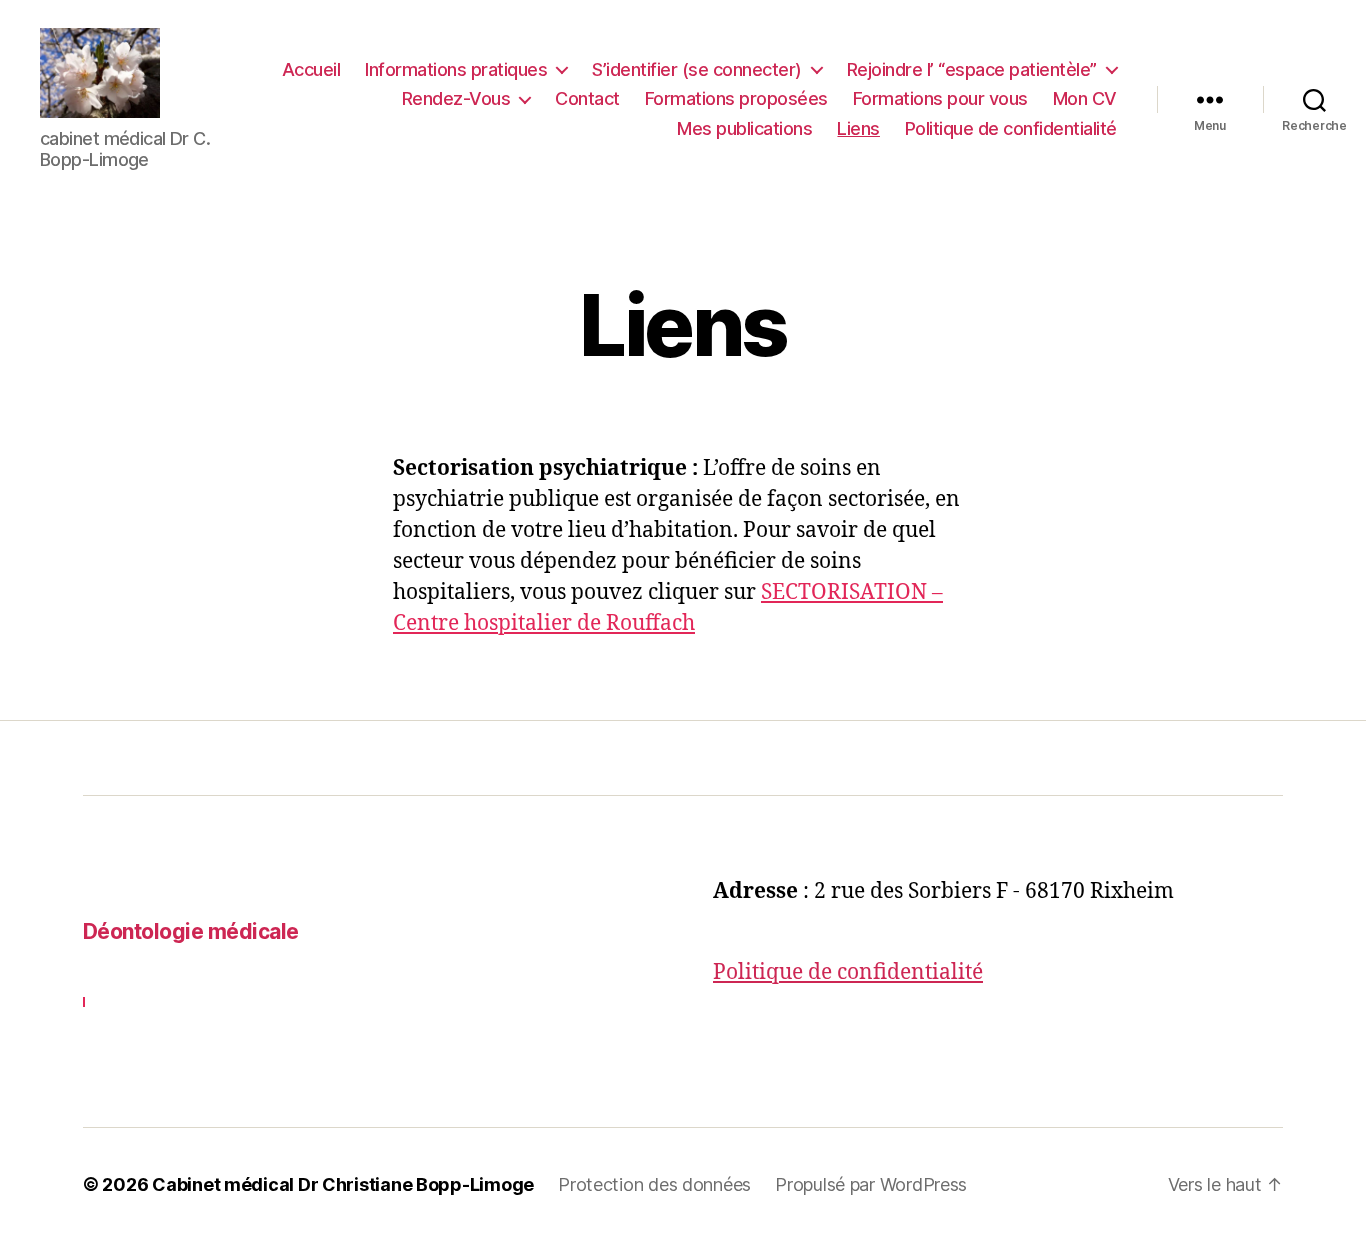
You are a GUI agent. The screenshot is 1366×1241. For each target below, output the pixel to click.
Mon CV (1085, 98)
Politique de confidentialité (1011, 128)
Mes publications (744, 128)
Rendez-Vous (456, 98)
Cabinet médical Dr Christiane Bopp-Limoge (343, 1184)
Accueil (311, 69)
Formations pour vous (940, 98)
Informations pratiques (456, 69)
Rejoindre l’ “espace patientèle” (972, 69)
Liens (858, 128)
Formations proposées (736, 98)
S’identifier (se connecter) (697, 69)
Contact (587, 98)
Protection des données (654, 1184)
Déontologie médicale (191, 931)
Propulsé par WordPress (871, 1184)
